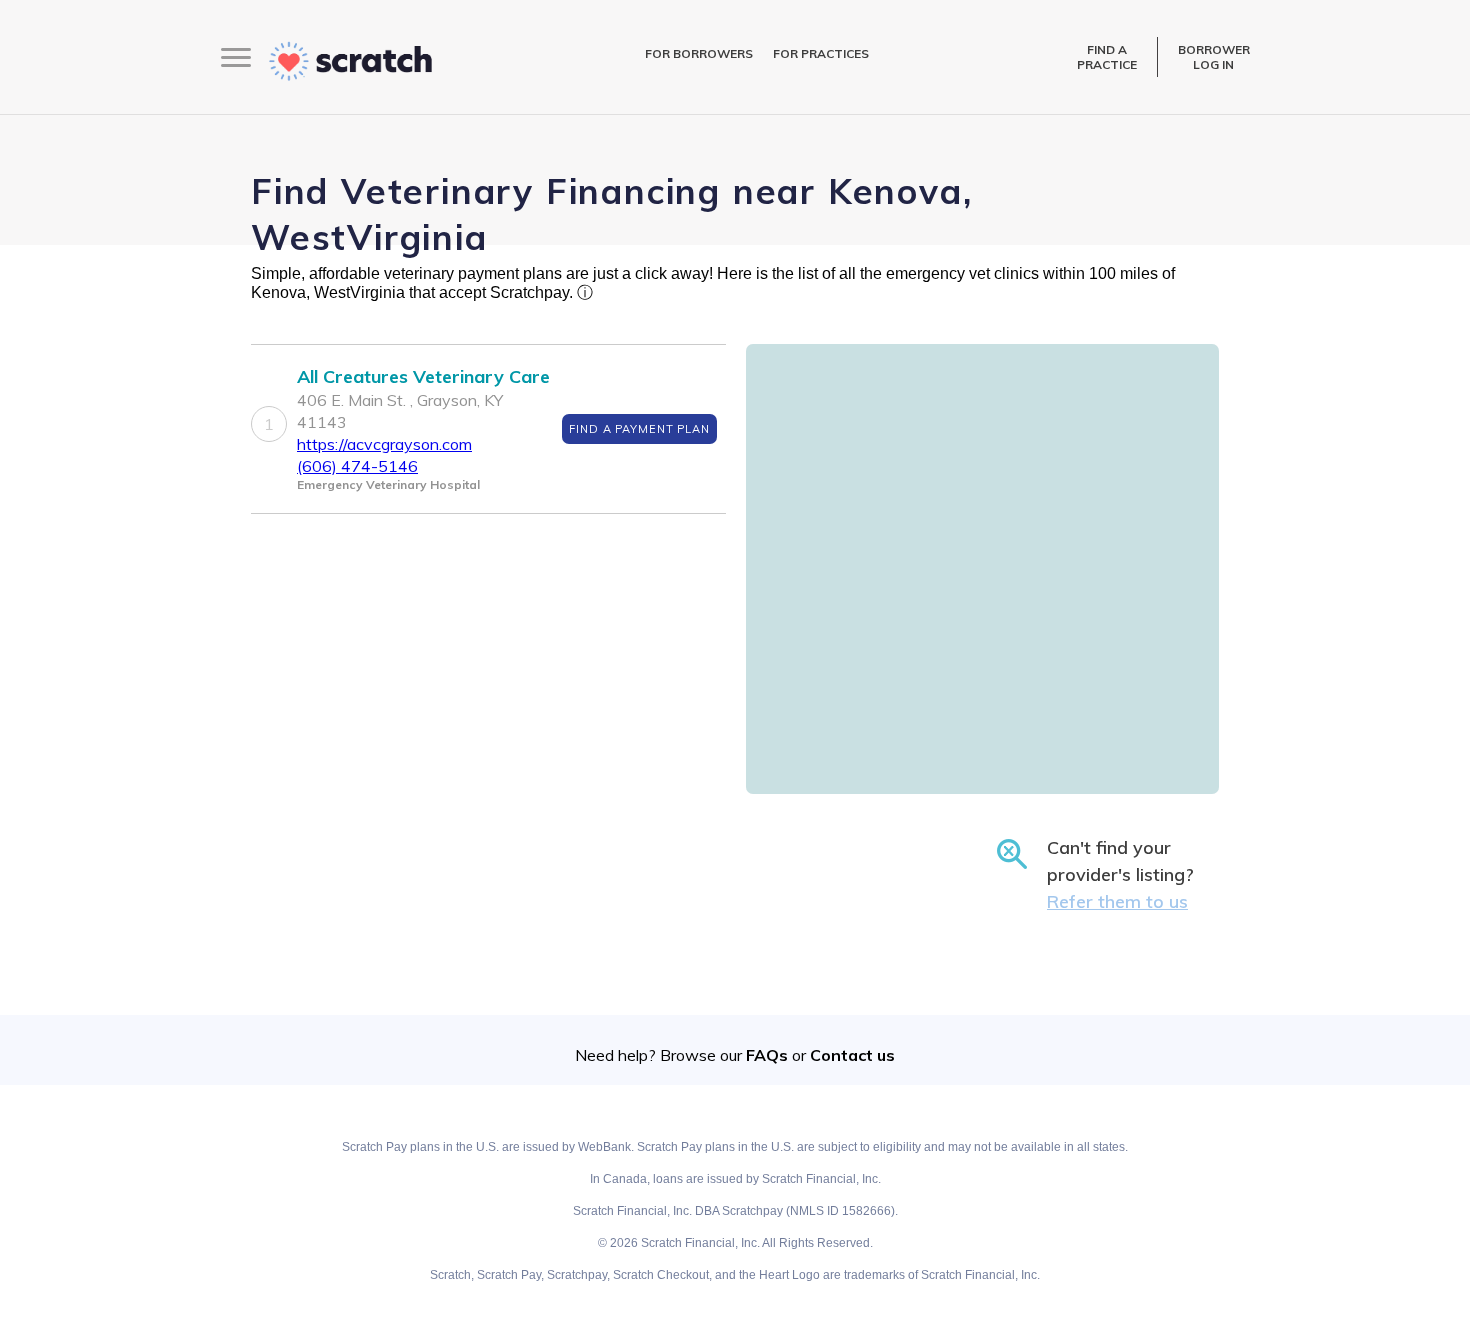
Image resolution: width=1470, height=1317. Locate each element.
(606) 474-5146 (357, 466)
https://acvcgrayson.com (384, 444)
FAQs (767, 1055)
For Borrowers (699, 53)
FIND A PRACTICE (1107, 57)
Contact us (852, 1055)
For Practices (821, 53)
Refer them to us (1117, 901)
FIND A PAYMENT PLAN (639, 429)
